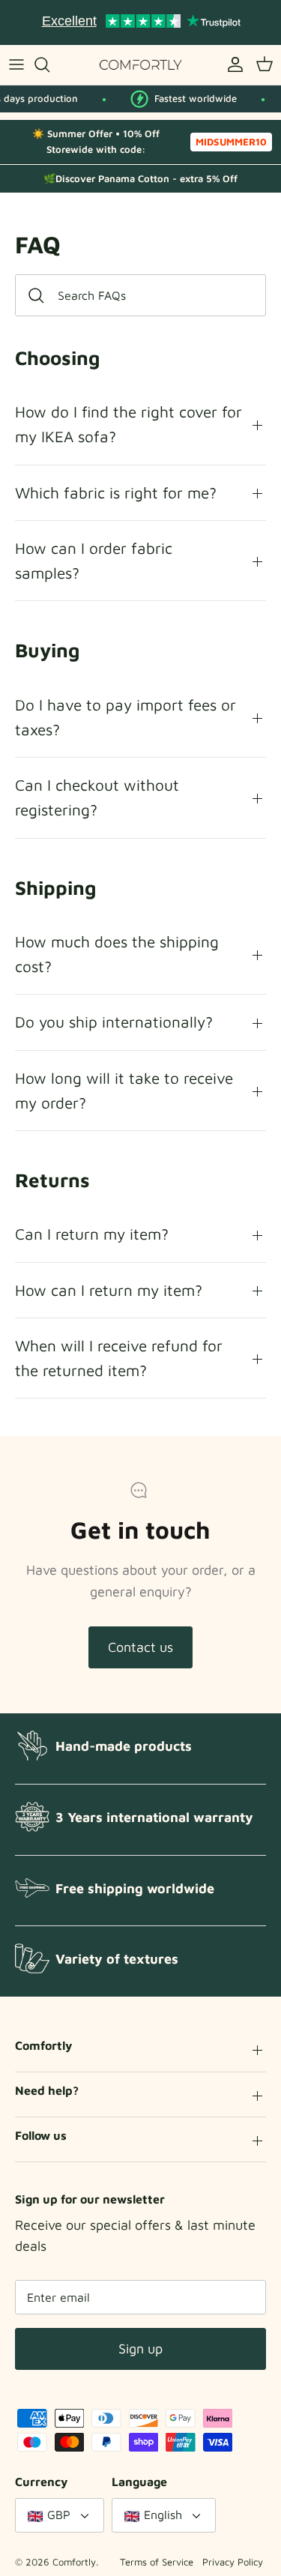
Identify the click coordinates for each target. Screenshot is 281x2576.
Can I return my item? (92, 1234)
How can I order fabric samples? (94, 560)
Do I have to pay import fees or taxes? (126, 717)
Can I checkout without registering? (97, 797)
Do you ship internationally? (114, 1022)
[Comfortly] (141, 65)
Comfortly (74, 2562)
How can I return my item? (109, 1290)
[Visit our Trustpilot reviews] (141, 22)
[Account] (232, 64)
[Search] (49, 64)
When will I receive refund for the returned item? (119, 1358)
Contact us (140, 1647)
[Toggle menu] (16, 64)
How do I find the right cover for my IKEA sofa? (129, 424)
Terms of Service (157, 2562)
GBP (59, 2515)
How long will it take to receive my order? (124, 1090)
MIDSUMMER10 (231, 142)
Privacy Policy (233, 2562)
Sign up (140, 2349)
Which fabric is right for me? (116, 492)
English (163, 2515)
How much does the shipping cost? (117, 954)
